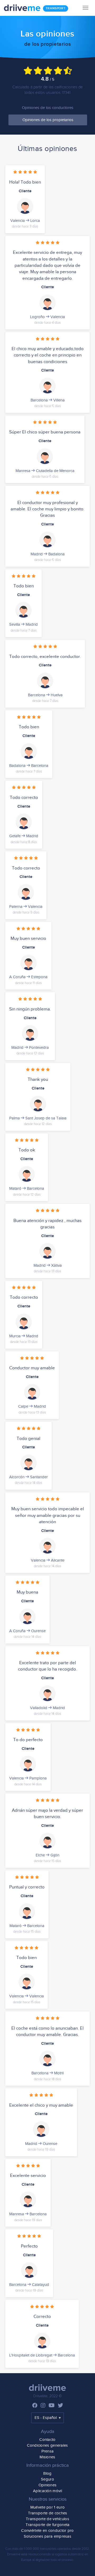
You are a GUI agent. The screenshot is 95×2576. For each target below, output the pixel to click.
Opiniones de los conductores (48, 108)
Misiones (47, 2457)
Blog (47, 2474)
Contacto (47, 2440)
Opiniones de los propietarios (48, 120)
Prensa (48, 2451)
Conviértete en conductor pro (47, 2531)
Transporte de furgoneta (48, 2525)
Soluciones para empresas (47, 2536)
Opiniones (48, 2485)
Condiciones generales (47, 2445)
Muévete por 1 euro (47, 2507)
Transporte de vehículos (47, 2519)
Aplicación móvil (47, 2491)
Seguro (47, 2479)
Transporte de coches (48, 2513)
